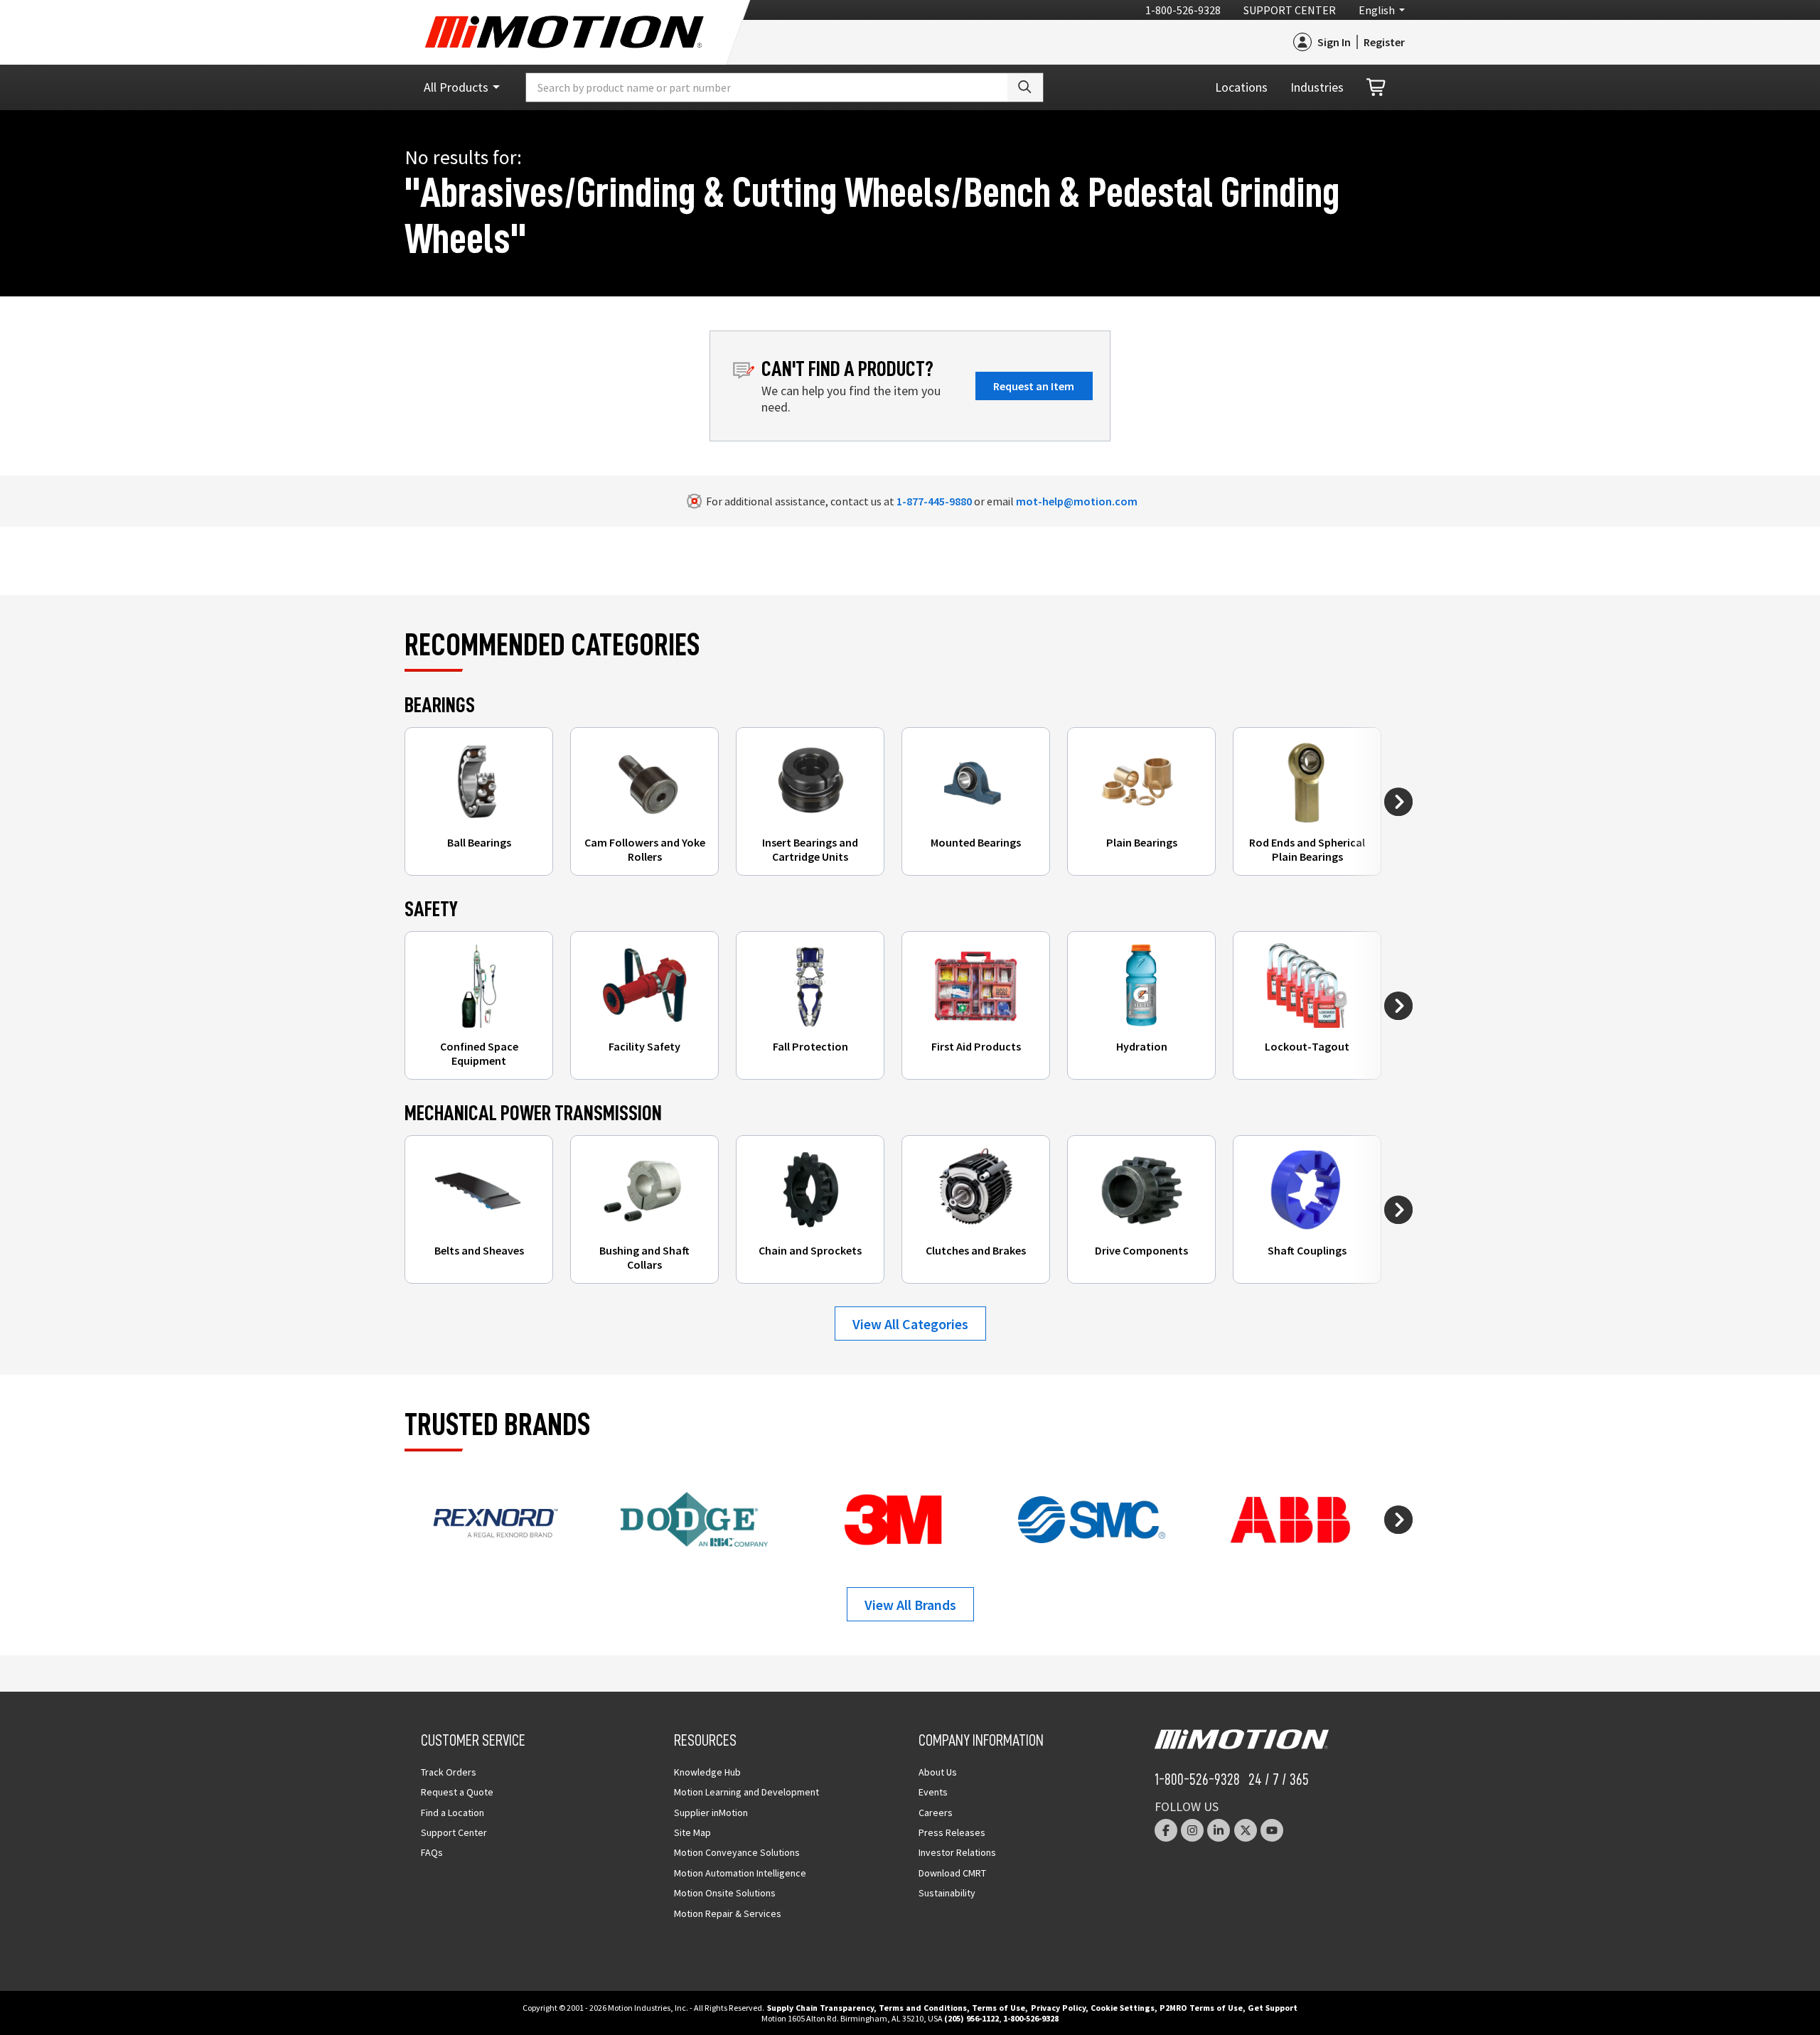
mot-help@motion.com (1077, 501)
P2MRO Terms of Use (1201, 2008)
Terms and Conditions (923, 2008)
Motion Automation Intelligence (740, 1873)
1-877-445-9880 (934, 501)
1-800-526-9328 (1183, 10)
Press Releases (952, 1832)
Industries (1317, 87)
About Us (938, 1772)
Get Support (1273, 2008)
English (1377, 10)
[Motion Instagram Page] (1192, 1830)
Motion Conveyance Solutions (737, 1852)
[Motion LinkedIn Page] (1219, 1830)
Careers (936, 1813)
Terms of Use (999, 2008)
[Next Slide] (1398, 802)
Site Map (692, 1832)
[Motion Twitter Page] (1246, 1830)
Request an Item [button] (1034, 386)
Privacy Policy (1058, 2008)
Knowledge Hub (707, 1772)
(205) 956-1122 (971, 2018)
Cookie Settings (1123, 2008)
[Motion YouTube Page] (1272, 1830)
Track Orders (449, 1772)
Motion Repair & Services (728, 1913)
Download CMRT (952, 1873)
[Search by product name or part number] (1025, 87)
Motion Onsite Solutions (725, 1893)
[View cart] (1377, 88)
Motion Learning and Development (746, 1792)
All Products (456, 87)
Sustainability (947, 1893)
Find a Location (453, 1813)
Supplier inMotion (711, 1813)
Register (1384, 42)
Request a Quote (457, 1792)
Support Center (1290, 10)
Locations (1241, 87)
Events (933, 1792)
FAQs (432, 1852)
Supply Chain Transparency (820, 2008)
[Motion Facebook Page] (1166, 1830)
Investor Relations (957, 1852)
